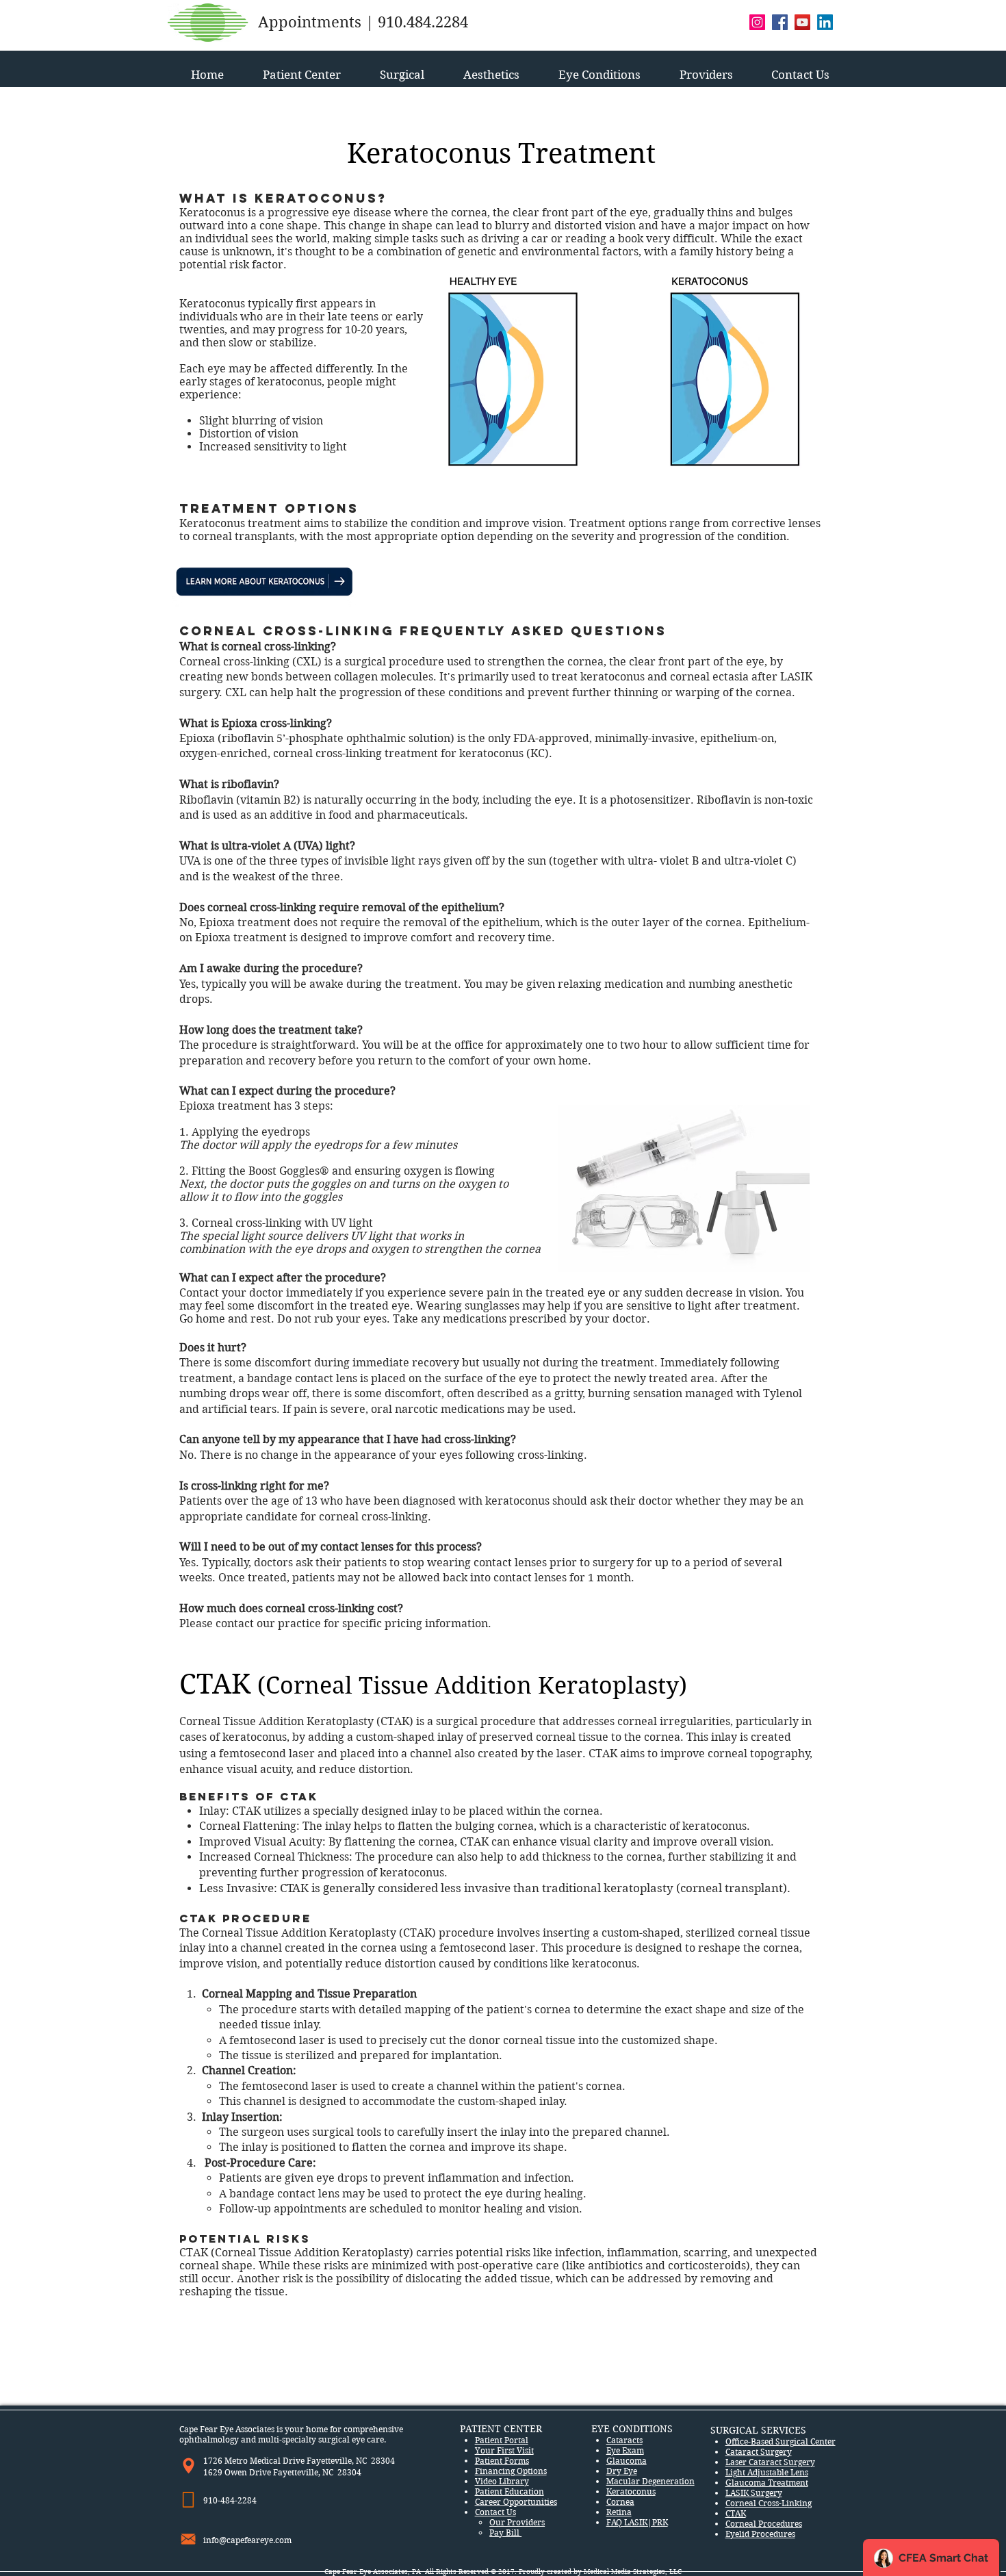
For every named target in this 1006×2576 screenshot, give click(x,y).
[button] (301, 69)
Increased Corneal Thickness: (277, 1857)
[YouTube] (802, 22)
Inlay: (214, 1811)
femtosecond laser (277, 2040)
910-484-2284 (231, 2500)
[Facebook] (780, 22)
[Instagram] (757, 22)
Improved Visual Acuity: (264, 1842)
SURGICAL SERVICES (758, 2430)
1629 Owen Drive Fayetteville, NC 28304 (282, 2472)
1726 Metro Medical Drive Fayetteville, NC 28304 (299, 2461)
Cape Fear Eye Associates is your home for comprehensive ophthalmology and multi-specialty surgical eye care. (291, 2434)
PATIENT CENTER (501, 2429)
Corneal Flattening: (251, 1826)
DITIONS (654, 2429)
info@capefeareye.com (247, 2540)
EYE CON (612, 2429)
